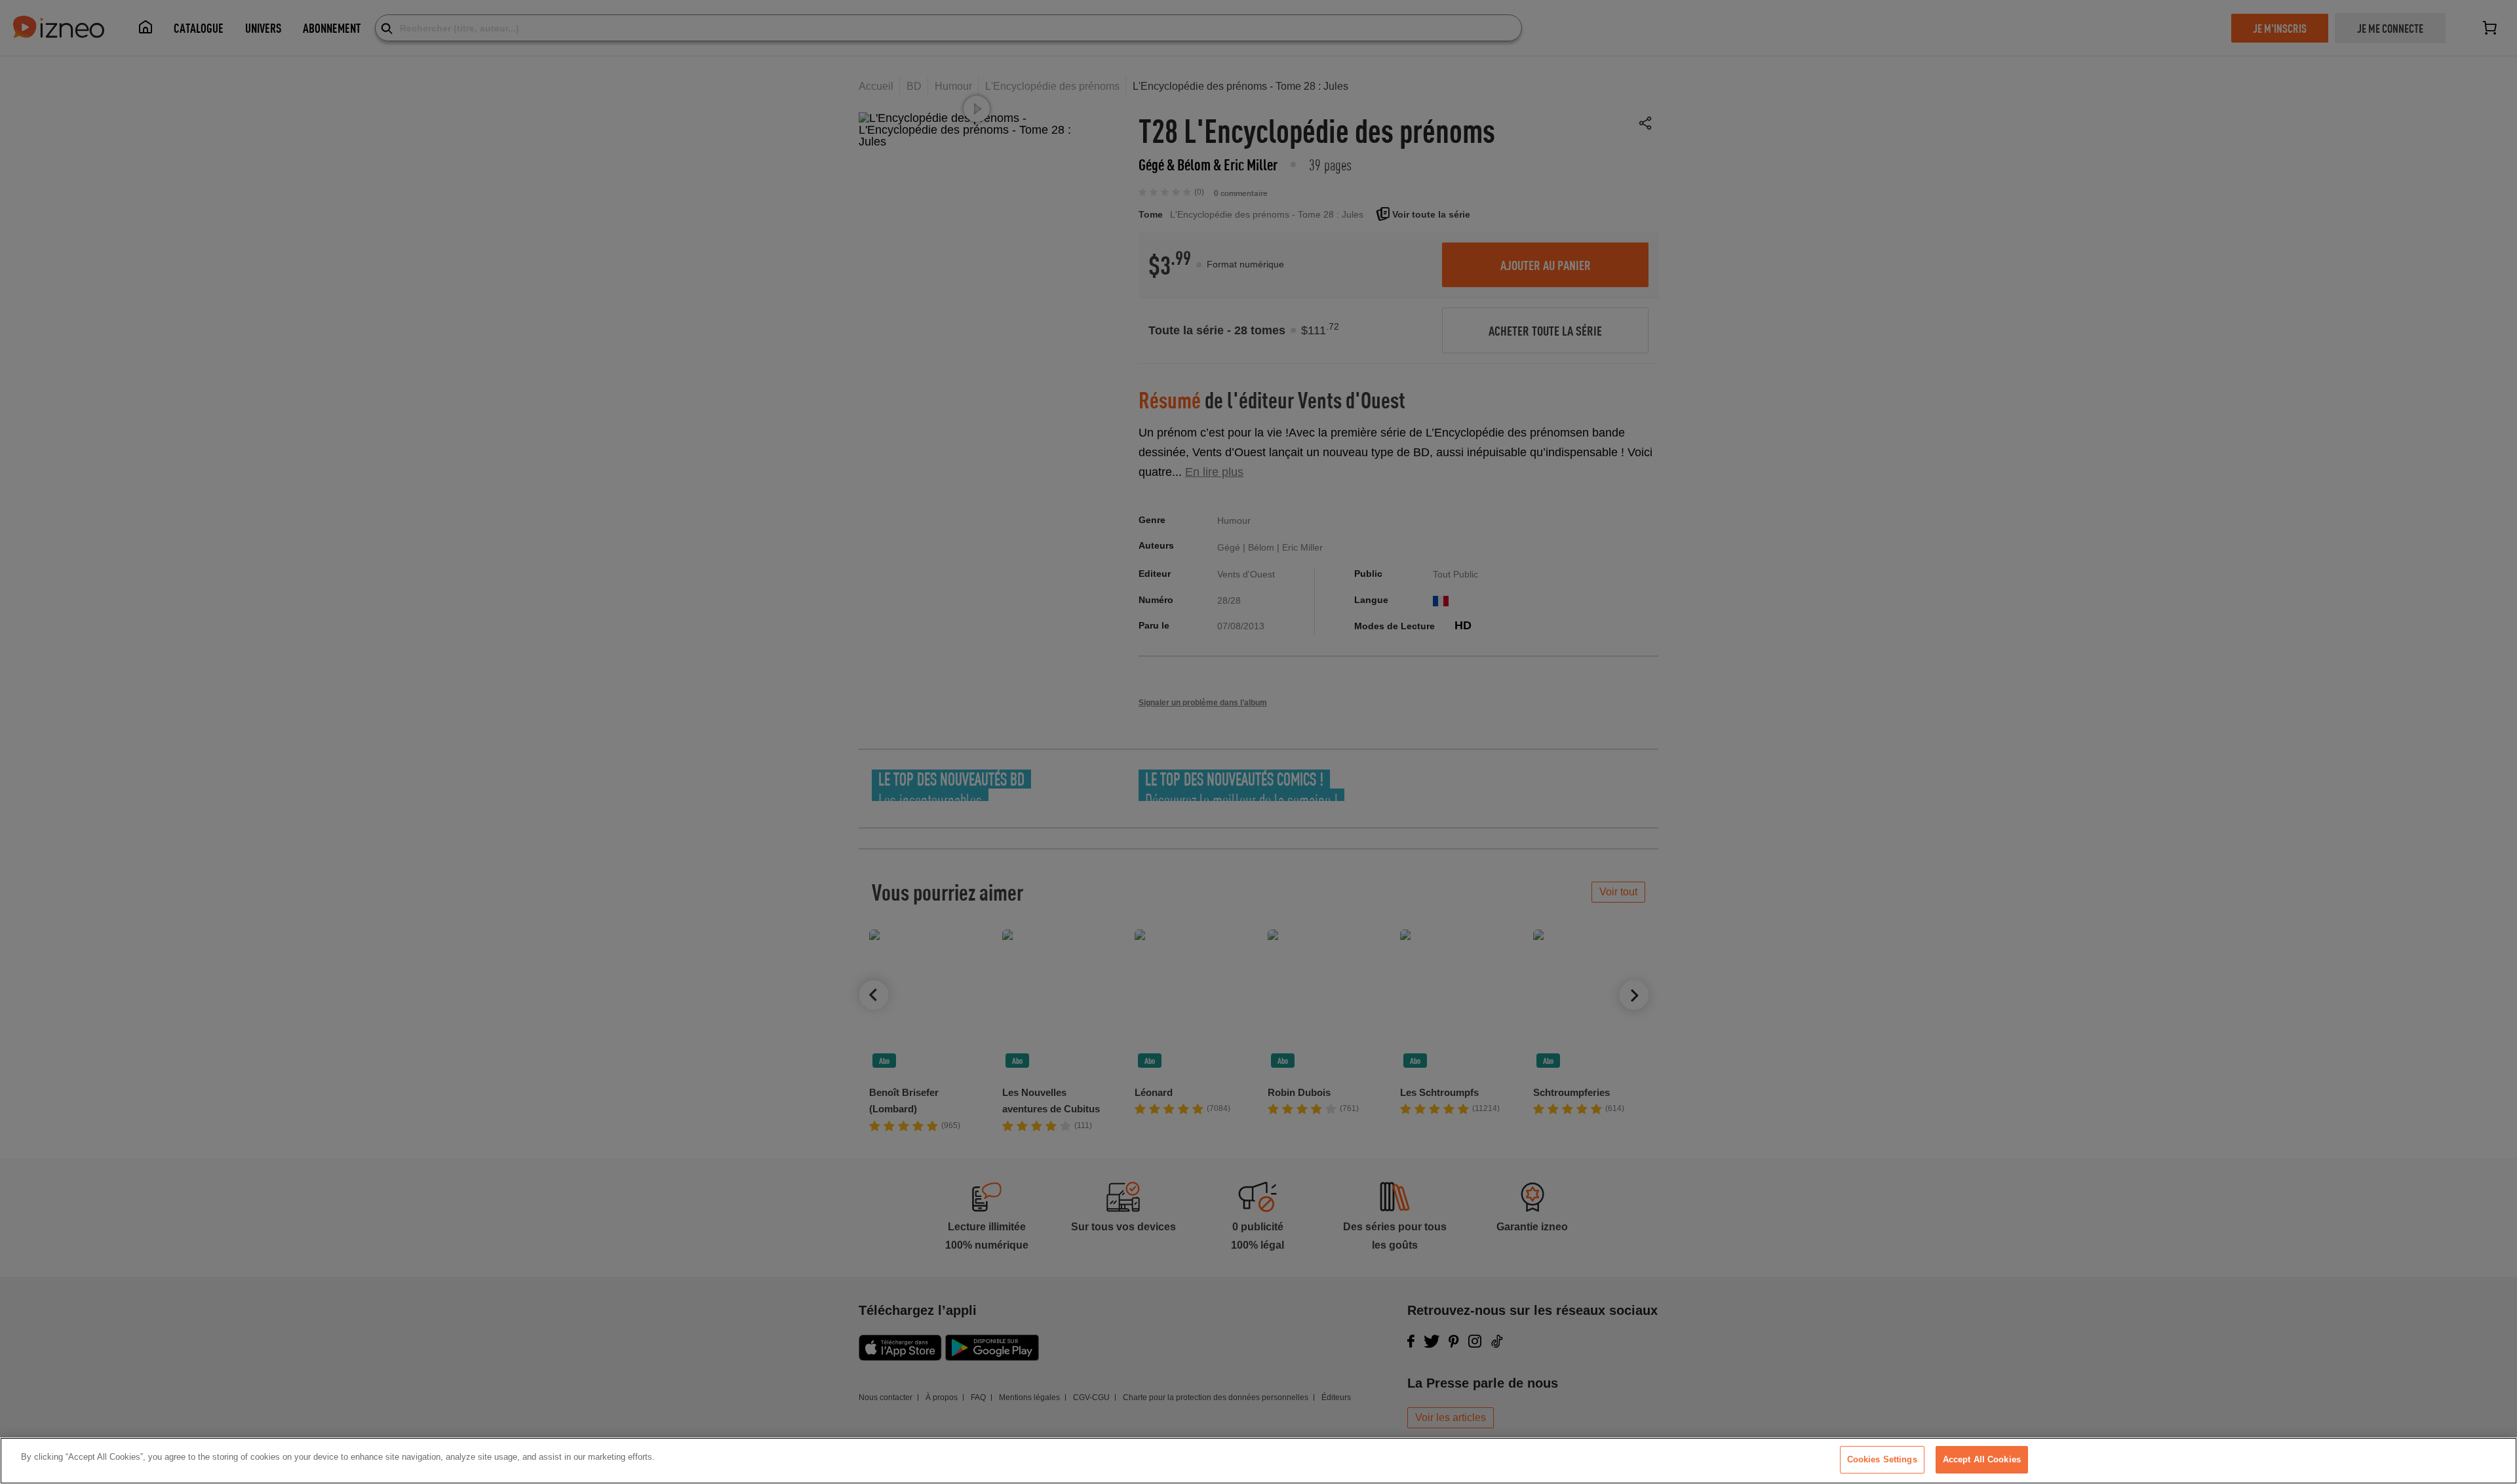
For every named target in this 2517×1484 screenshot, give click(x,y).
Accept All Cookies (1982, 1459)
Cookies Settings (1882, 1459)
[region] (1258, 1461)
